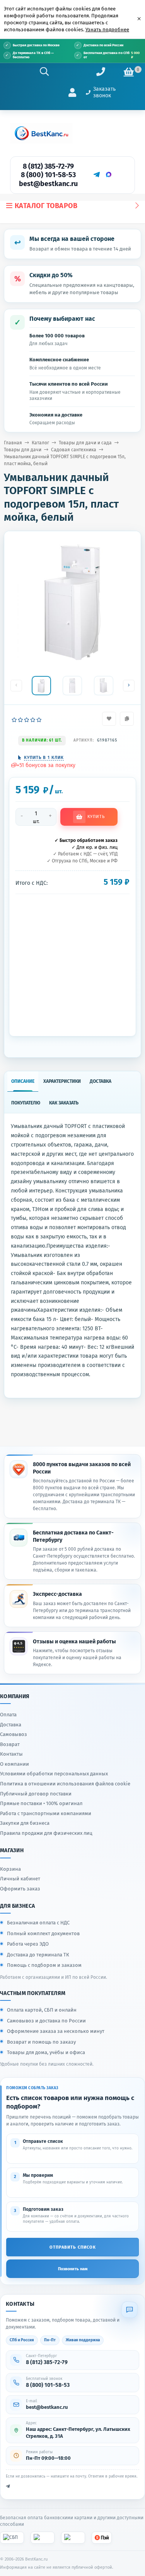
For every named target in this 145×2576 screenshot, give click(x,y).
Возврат (10, 1744)
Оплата (8, 1715)
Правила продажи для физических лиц (46, 1833)
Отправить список (73, 2247)
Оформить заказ (20, 1889)
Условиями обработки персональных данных (54, 1774)
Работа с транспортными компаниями (46, 1813)
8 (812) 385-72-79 (48, 166)
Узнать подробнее (107, 30)
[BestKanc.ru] (41, 133)
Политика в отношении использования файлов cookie (65, 1784)
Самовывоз (14, 1734)
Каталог (40, 443)
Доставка (11, 1725)
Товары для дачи (23, 450)
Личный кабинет (20, 1879)
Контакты (11, 1754)
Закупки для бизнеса (25, 1823)
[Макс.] (109, 174)
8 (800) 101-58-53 (48, 175)
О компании (14, 1764)
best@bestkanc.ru (48, 184)
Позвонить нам (73, 2269)
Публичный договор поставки (36, 1794)
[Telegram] (96, 174)
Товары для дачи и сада (85, 443)
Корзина (10, 1869)
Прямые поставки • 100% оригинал (41, 1803)
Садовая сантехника (74, 450)
